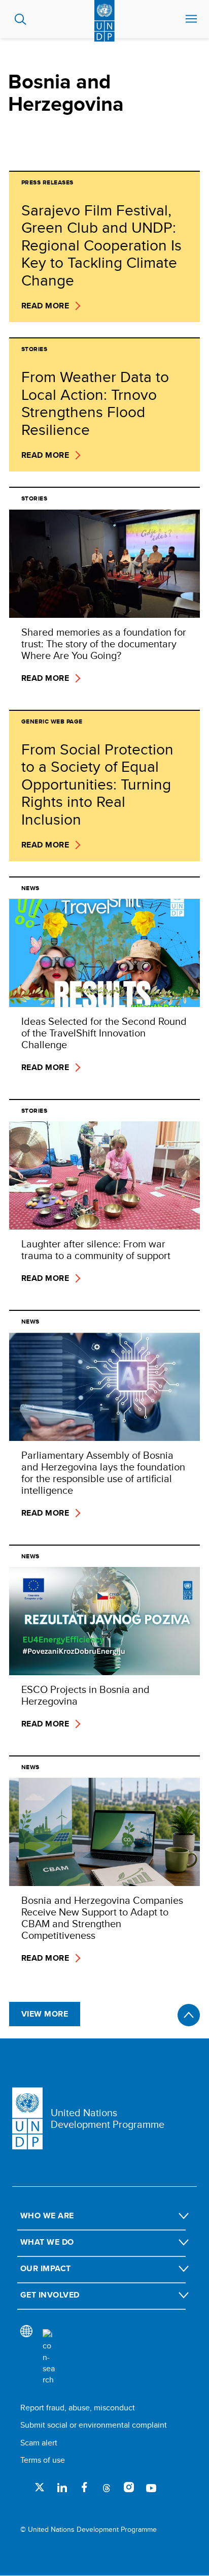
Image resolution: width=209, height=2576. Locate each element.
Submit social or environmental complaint (94, 2425)
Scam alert (39, 2443)
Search (21, 19)
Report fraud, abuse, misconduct (78, 2408)
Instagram (129, 2487)
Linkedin (62, 2487)
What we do (47, 2242)
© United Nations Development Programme (89, 2530)
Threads (107, 2487)
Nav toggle (191, 19)
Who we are (47, 2216)
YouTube (151, 2487)
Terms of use (43, 2460)
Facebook (84, 2487)
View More (45, 2014)
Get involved (50, 2295)
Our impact (46, 2268)
